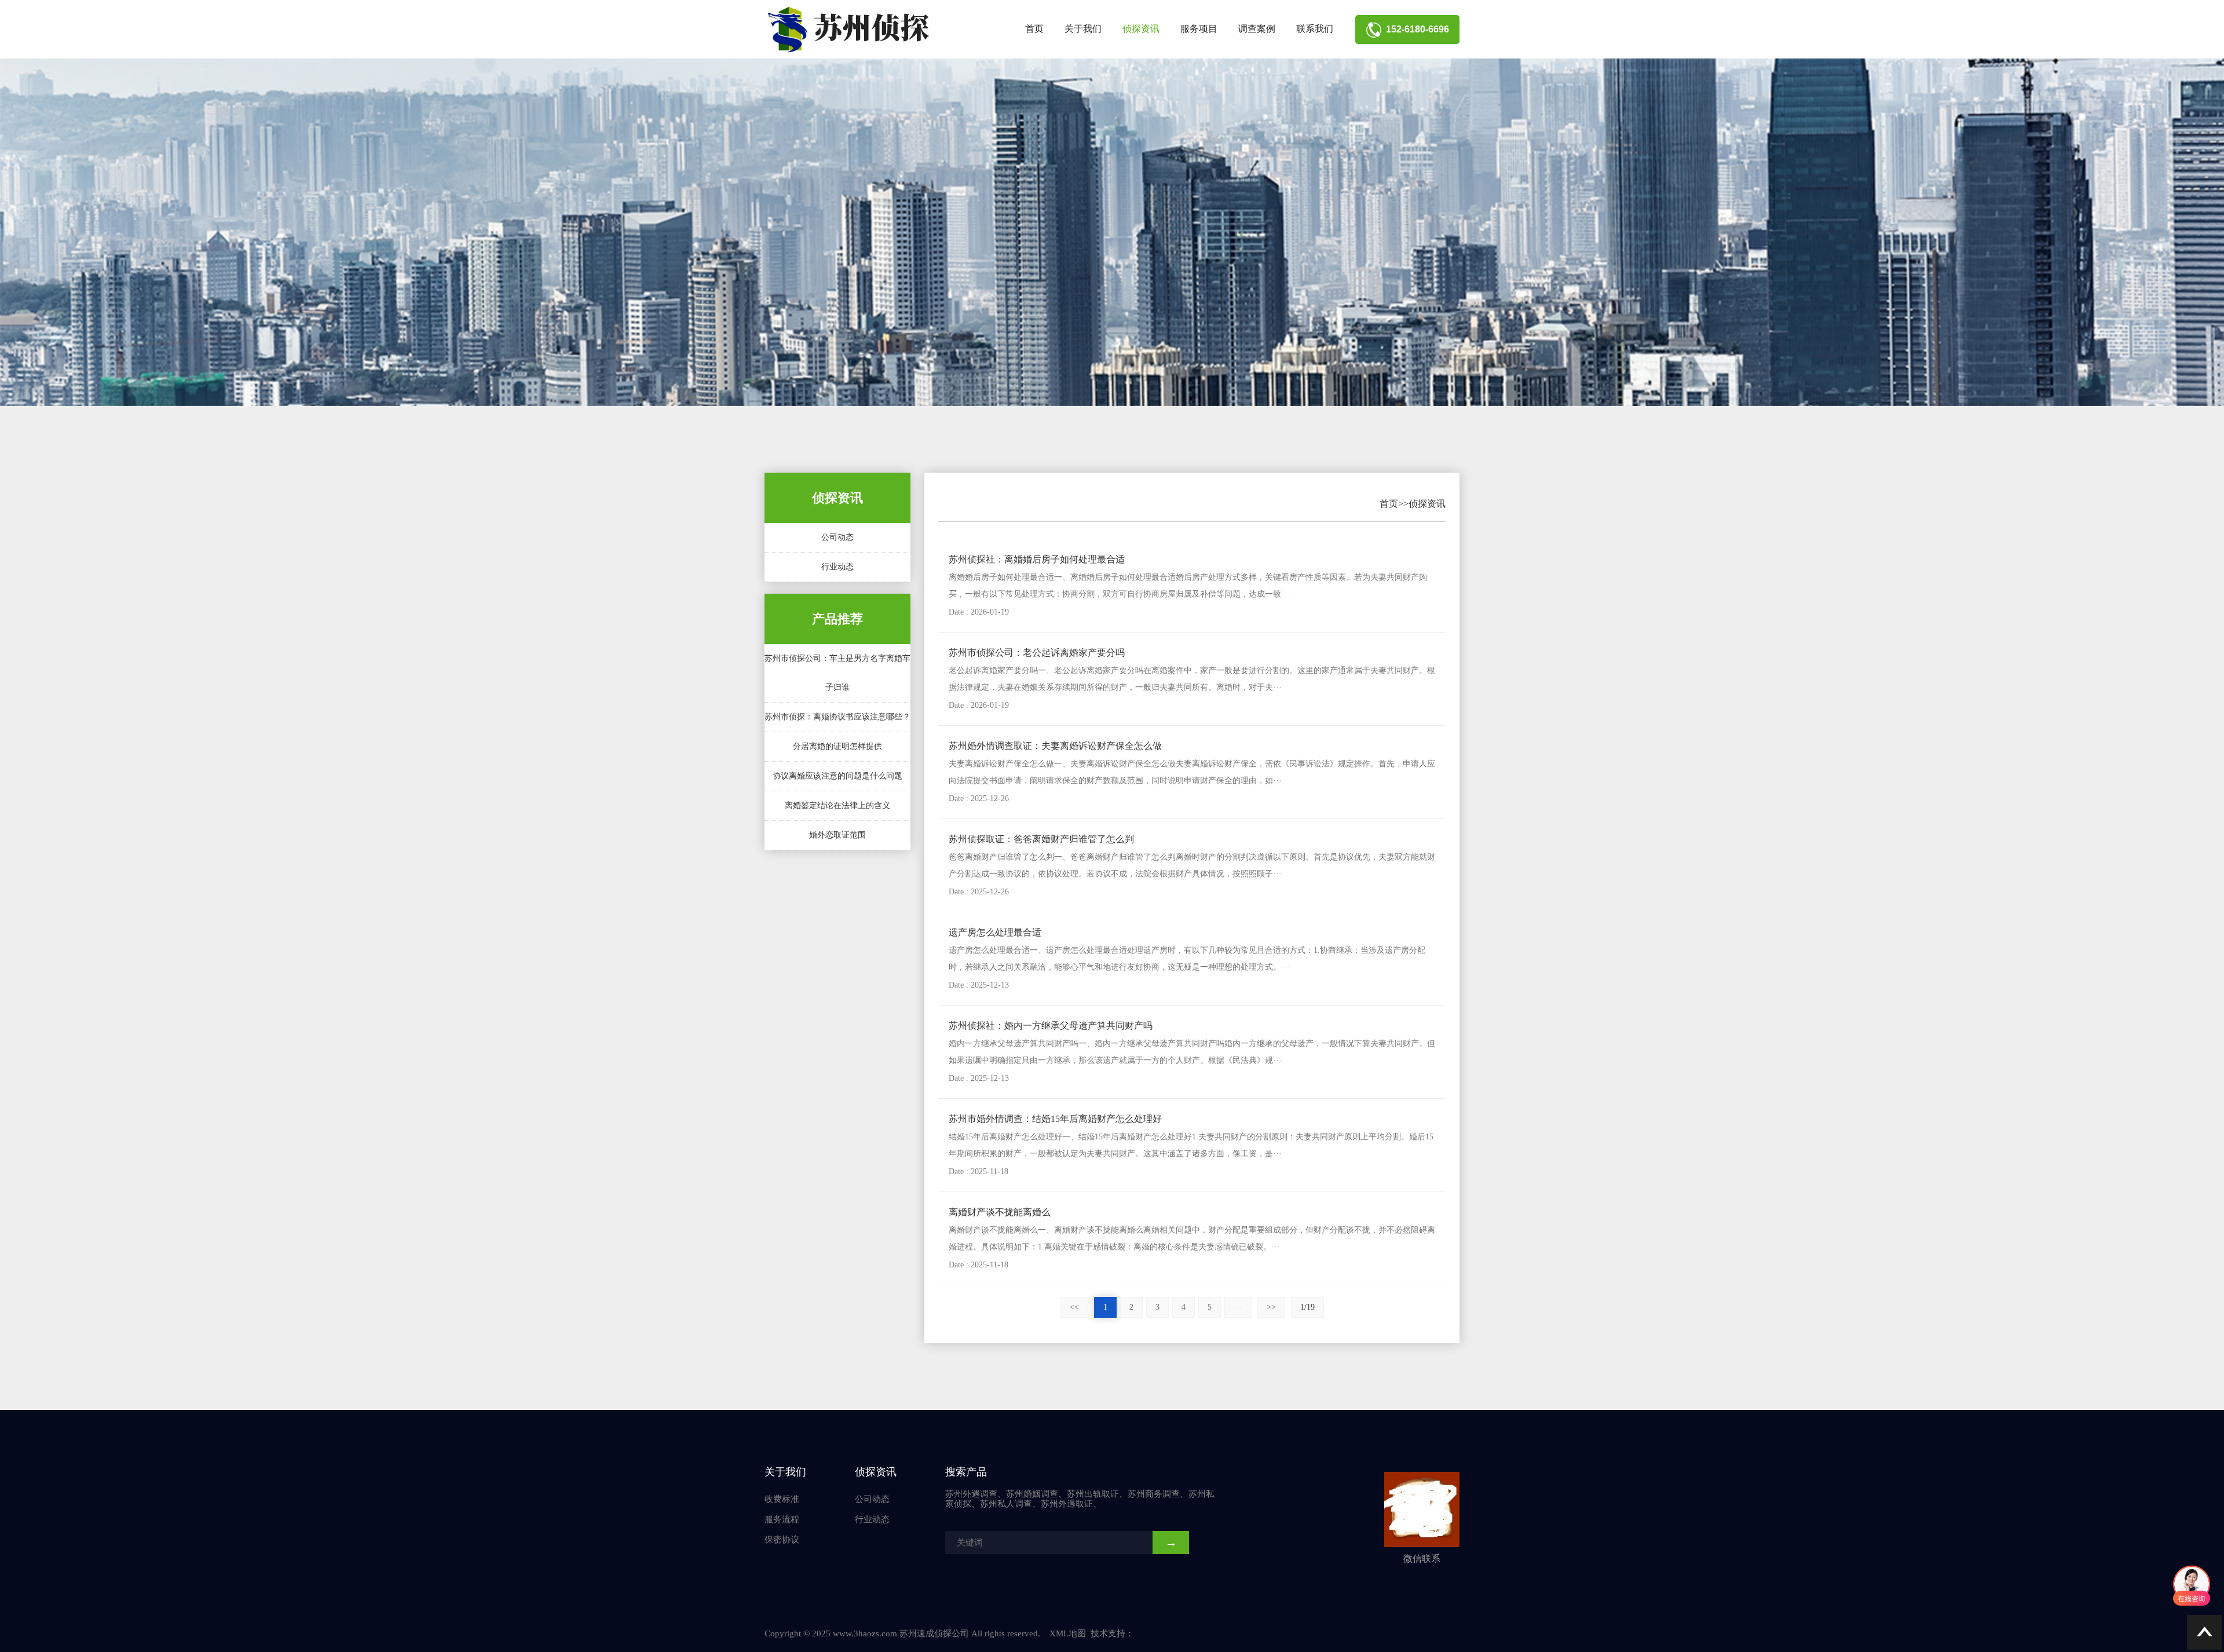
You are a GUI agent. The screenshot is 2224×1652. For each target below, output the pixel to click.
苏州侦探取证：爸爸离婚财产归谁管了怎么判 (1041, 839)
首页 (1034, 29)
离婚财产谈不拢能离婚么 (1000, 1212)
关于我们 (1083, 29)
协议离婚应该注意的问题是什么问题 (837, 776)
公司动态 (837, 537)
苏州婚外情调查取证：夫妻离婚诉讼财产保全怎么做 (1055, 746)
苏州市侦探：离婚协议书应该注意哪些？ (837, 717)
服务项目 (1199, 29)
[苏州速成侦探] (851, 30)
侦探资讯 (1141, 29)
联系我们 (1315, 29)
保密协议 (782, 1540)
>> (1271, 1307)
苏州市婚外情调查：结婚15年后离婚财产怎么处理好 (1055, 1119)
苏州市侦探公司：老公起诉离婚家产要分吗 (1037, 653)
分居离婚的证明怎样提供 (837, 746)
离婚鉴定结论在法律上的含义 (837, 805)
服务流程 (782, 1519)
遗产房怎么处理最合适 (995, 932)
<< (1074, 1307)
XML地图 (1068, 1633)
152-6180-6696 (1415, 29)
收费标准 (782, 1499)
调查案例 (1257, 29)
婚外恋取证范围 (837, 835)
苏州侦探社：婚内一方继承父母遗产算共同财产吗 (1051, 1026)
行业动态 (837, 567)
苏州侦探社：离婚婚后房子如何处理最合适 (1037, 559)
